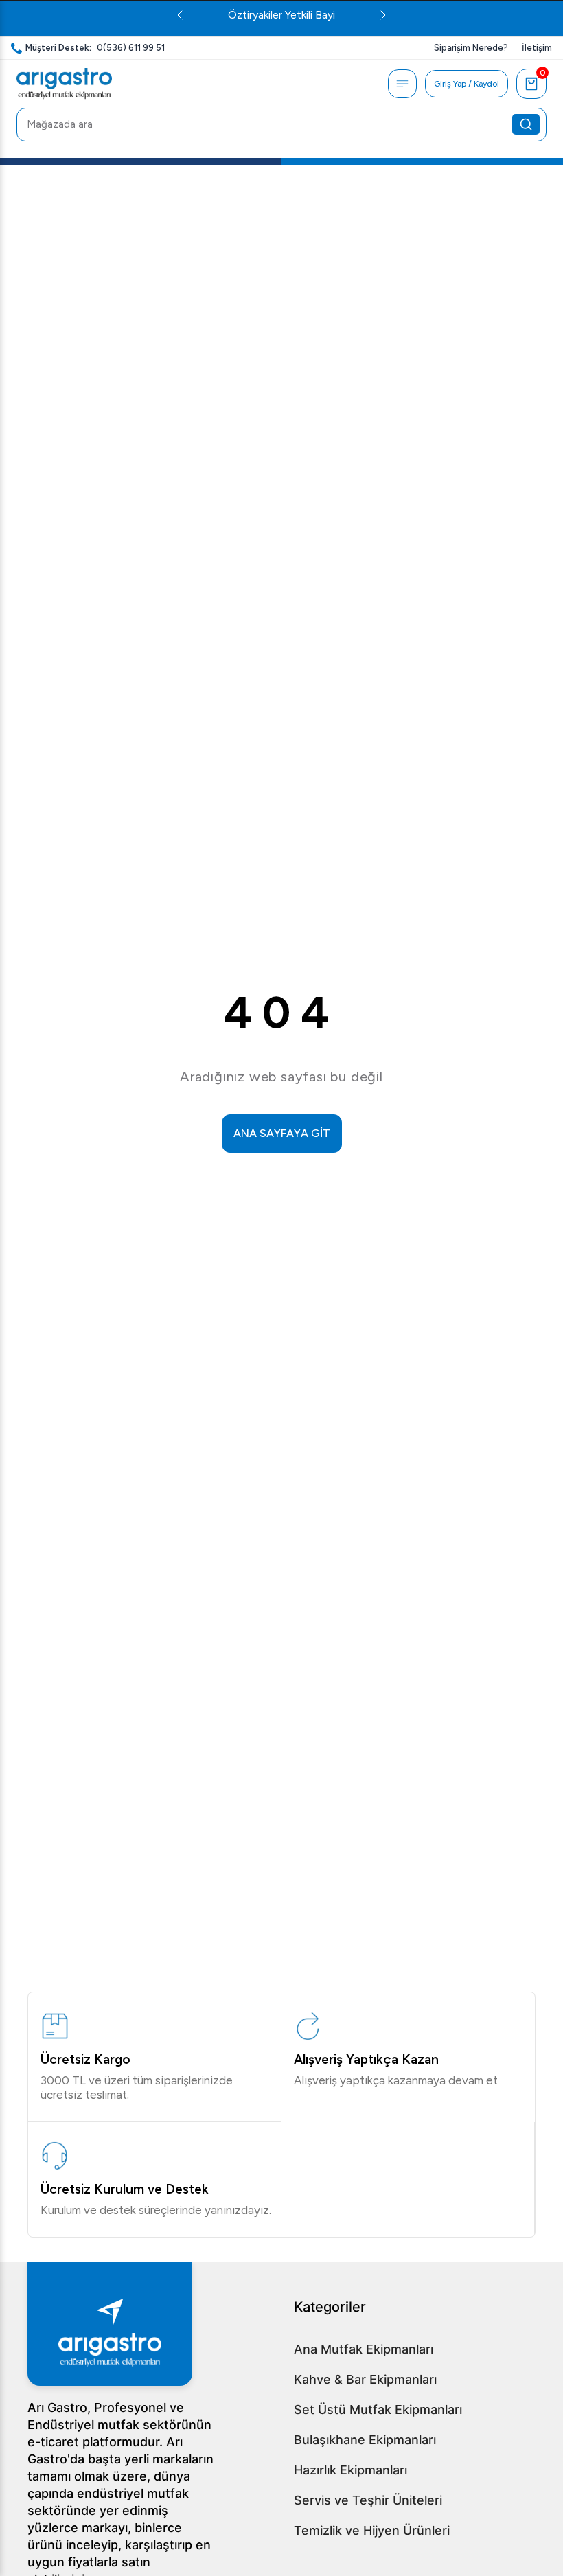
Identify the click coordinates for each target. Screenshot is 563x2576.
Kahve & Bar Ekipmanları (365, 2379)
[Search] (526, 124)
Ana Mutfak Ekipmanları (364, 2349)
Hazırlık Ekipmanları (351, 2470)
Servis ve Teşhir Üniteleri (368, 2500)
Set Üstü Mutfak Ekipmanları (378, 2410)
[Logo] (64, 84)
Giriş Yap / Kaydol (467, 84)
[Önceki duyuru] (180, 15)
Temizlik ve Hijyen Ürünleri (372, 2530)
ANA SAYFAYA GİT (282, 1133)
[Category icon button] (402, 84)
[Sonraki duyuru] (383, 15)
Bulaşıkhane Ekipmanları (365, 2440)
